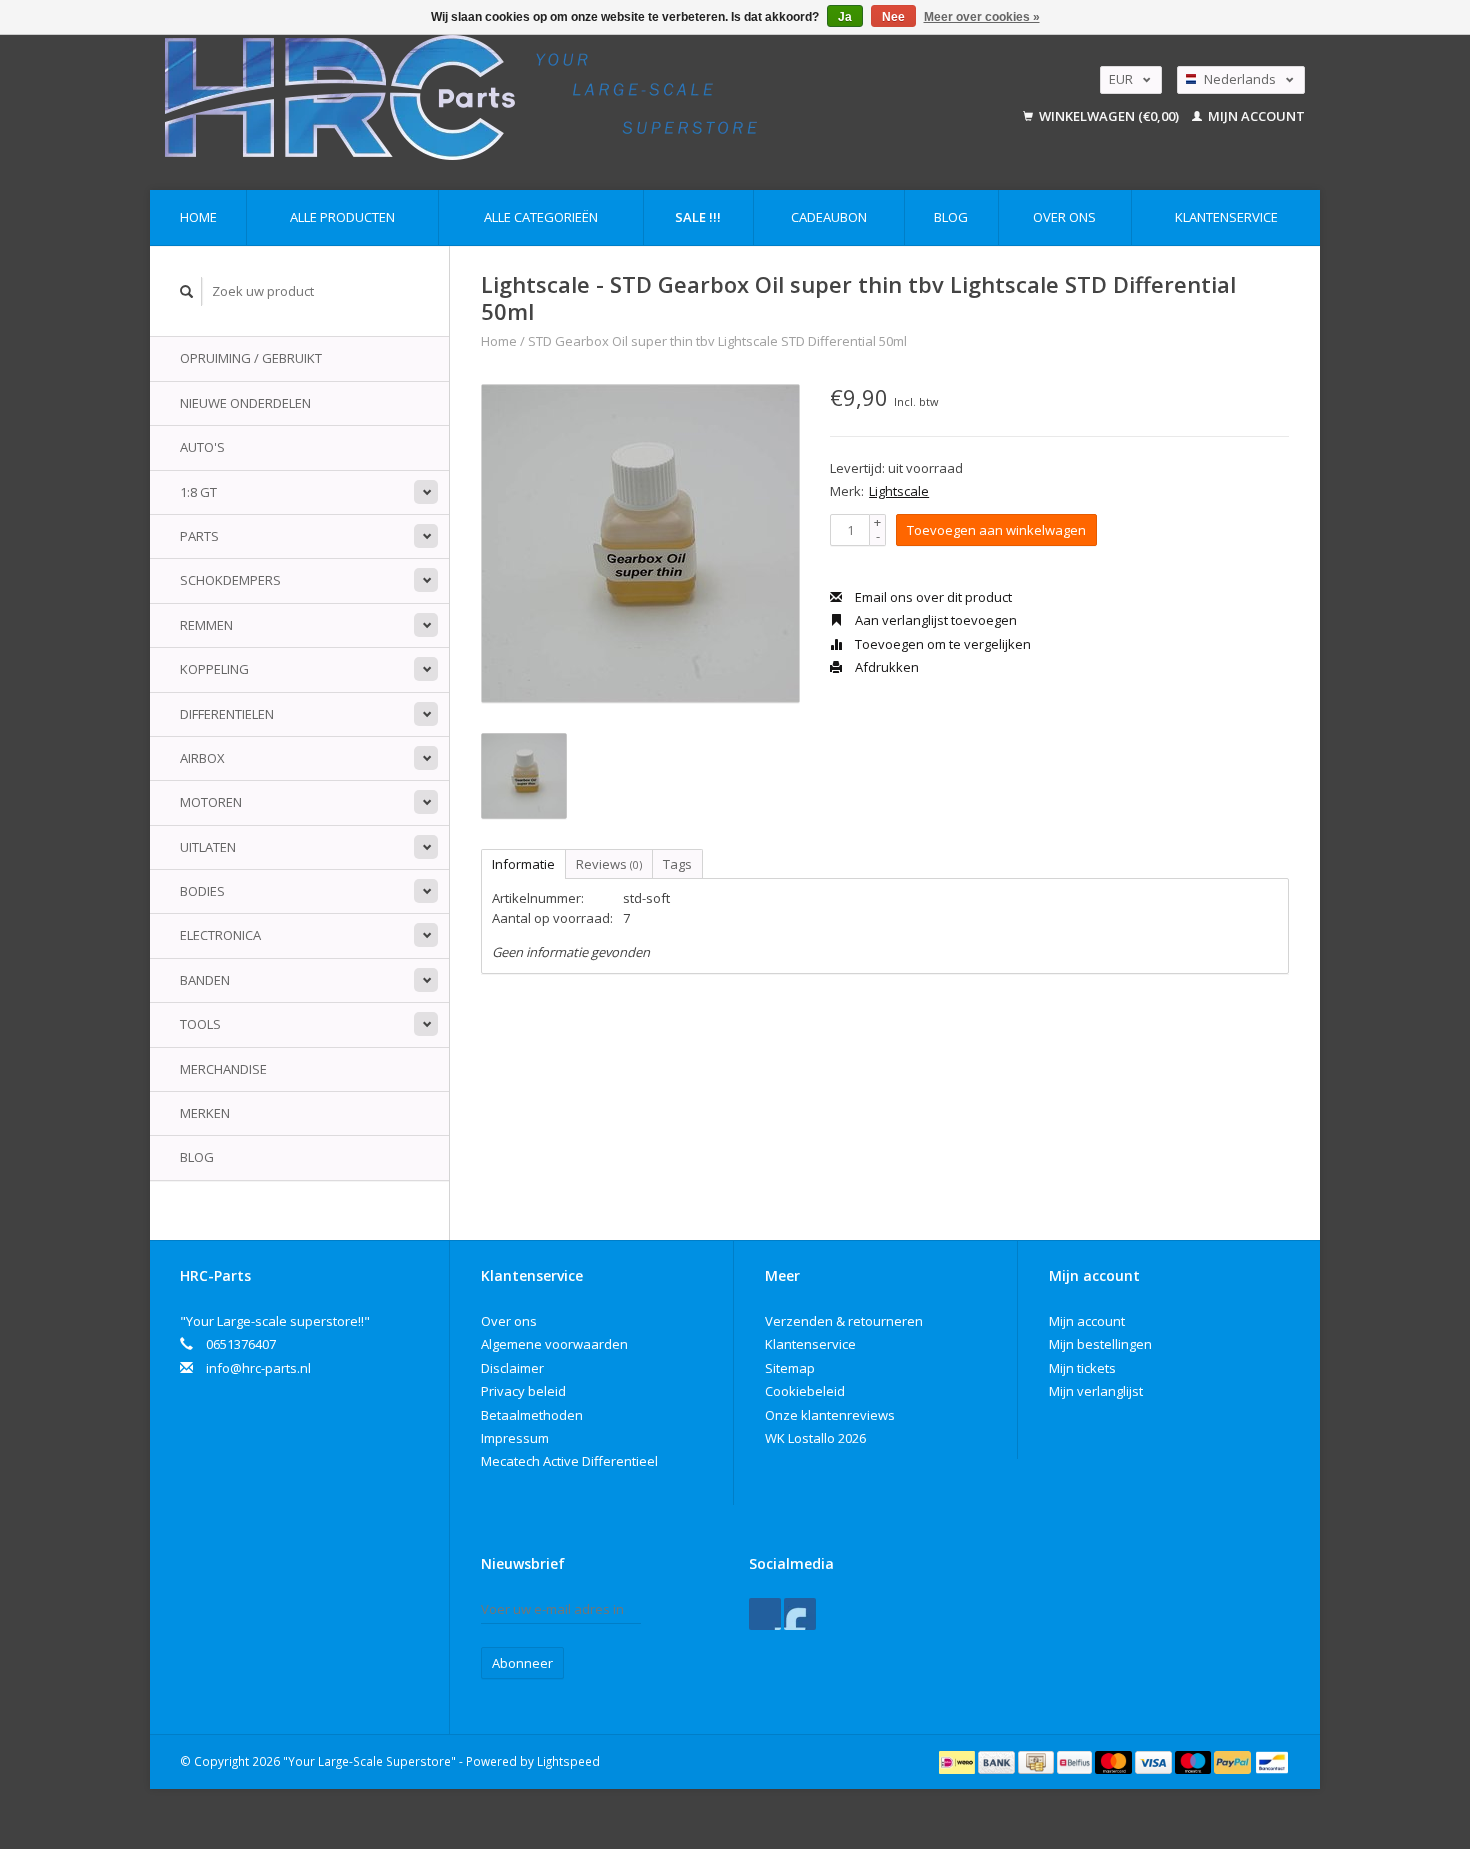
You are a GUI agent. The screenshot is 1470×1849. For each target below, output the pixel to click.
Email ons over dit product (932, 597)
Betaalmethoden (532, 1415)
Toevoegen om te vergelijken (941, 644)
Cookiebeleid (805, 1391)
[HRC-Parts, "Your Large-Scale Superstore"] (551, 97)
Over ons (1064, 217)
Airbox (202, 758)
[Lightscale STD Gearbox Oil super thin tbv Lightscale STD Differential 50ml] (640, 543)
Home (198, 217)
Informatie (523, 864)
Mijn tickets (1082, 1368)
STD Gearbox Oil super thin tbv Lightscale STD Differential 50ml (717, 341)
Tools (200, 1024)
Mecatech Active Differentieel (569, 1461)
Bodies (202, 891)
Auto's (202, 447)
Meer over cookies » (982, 17)
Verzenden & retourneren (844, 1321)
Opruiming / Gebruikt (251, 358)
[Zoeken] (187, 291)
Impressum (515, 1438)
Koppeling (214, 669)
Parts (199, 536)
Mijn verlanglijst (1096, 1391)
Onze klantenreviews (830, 1415)
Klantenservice (1226, 217)
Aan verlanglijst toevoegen (934, 620)
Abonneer (522, 1663)
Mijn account (1255, 116)
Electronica (220, 935)
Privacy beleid (523, 1391)
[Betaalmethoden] (958, 1761)
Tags (677, 864)
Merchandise (223, 1069)
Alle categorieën (541, 217)
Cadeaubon (829, 217)
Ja (845, 17)
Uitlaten (208, 847)
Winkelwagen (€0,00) (1109, 116)
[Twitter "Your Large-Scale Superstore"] (800, 1614)
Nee (893, 17)
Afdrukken (885, 667)
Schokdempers (230, 580)
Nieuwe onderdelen (245, 403)
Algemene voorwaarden (554, 1344)
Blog (951, 217)
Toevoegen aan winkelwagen (996, 530)
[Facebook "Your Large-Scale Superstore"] (765, 1614)
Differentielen (227, 714)
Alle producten (342, 217)
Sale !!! (698, 217)
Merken (205, 1113)
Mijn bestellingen (1100, 1344)
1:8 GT (198, 492)
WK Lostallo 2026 (815, 1438)
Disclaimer (512, 1368)
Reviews (609, 864)
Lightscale (899, 491)
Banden (205, 980)
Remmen (206, 625)
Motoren (211, 802)
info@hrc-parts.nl (258, 1368)
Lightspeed (568, 1761)
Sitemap (790, 1368)
